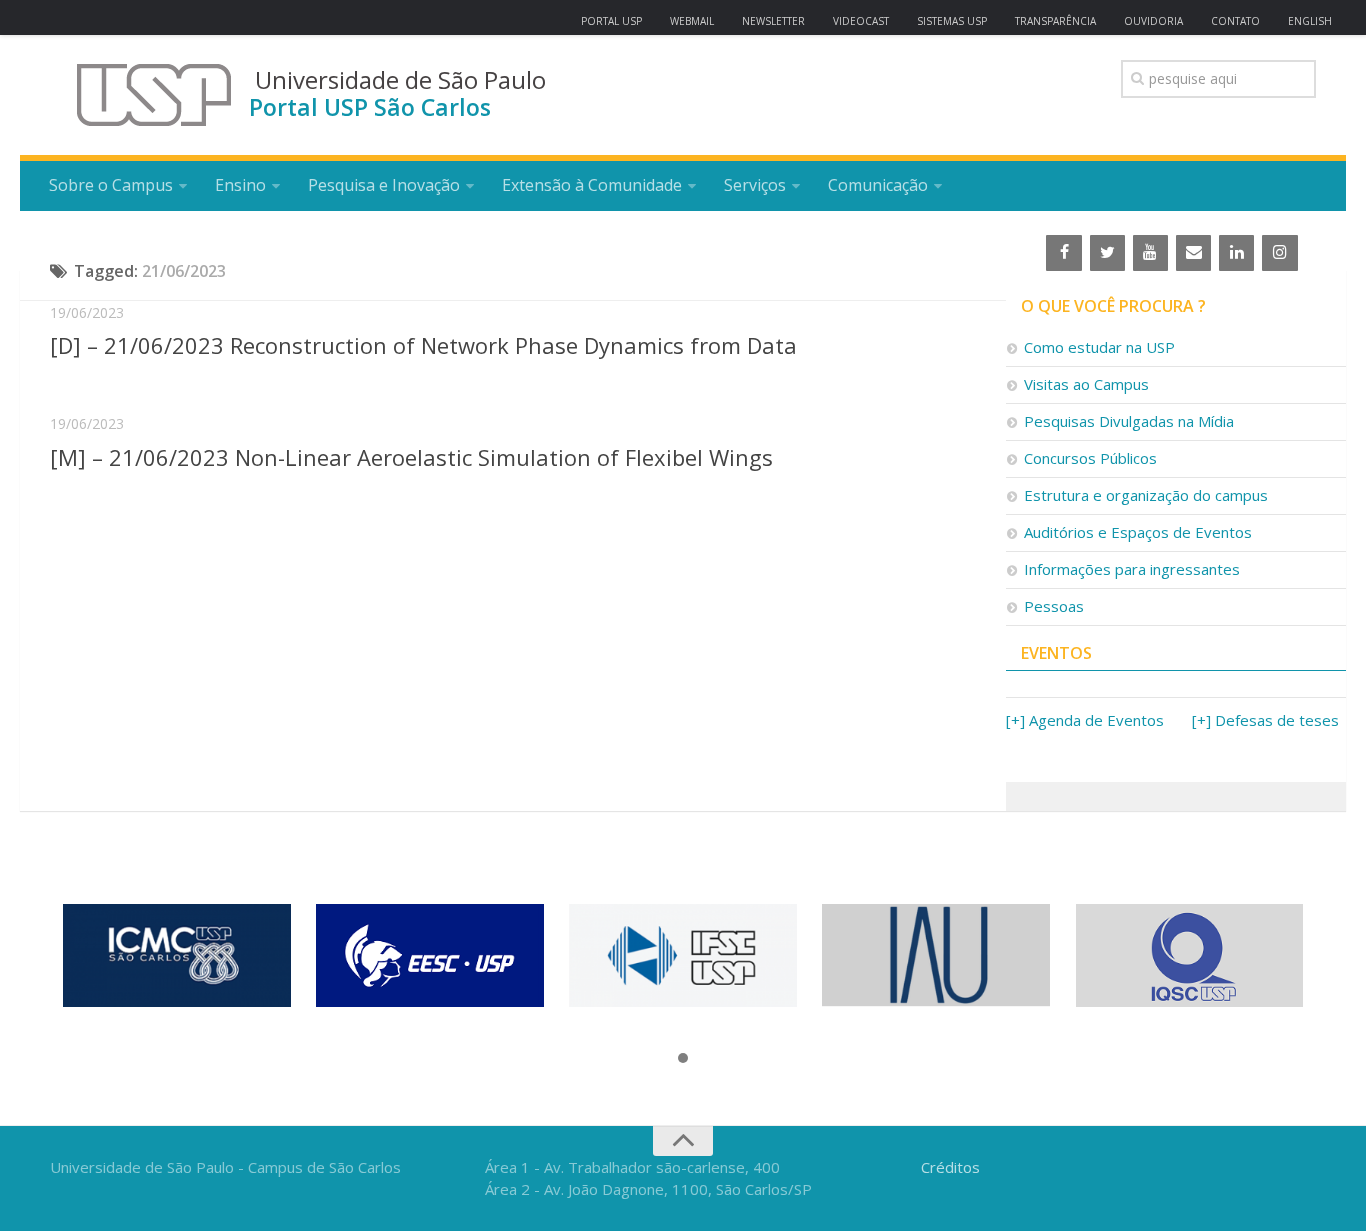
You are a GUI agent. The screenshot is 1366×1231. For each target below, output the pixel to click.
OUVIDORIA (1153, 21)
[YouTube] (1150, 253)
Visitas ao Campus (1086, 384)
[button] (683, 1059)
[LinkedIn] (1236, 253)
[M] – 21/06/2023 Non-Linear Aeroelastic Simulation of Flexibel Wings (411, 457)
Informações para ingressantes (1132, 569)
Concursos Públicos (1090, 458)
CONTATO (1235, 21)
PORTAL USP (611, 21)
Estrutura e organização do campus (1146, 495)
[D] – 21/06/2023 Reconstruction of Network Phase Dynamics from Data (423, 345)
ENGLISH (1310, 21)
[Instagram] (1279, 253)
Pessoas (1054, 606)
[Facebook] (1063, 253)
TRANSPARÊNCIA (1055, 21)
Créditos (950, 1167)
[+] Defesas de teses (1265, 720)
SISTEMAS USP (952, 21)
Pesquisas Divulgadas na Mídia (1129, 421)
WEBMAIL (692, 21)
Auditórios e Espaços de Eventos (1138, 532)
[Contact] (1193, 253)
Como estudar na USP (1099, 347)
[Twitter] (1107, 253)
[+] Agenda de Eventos (1085, 720)
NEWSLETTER (773, 21)
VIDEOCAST (861, 21)
